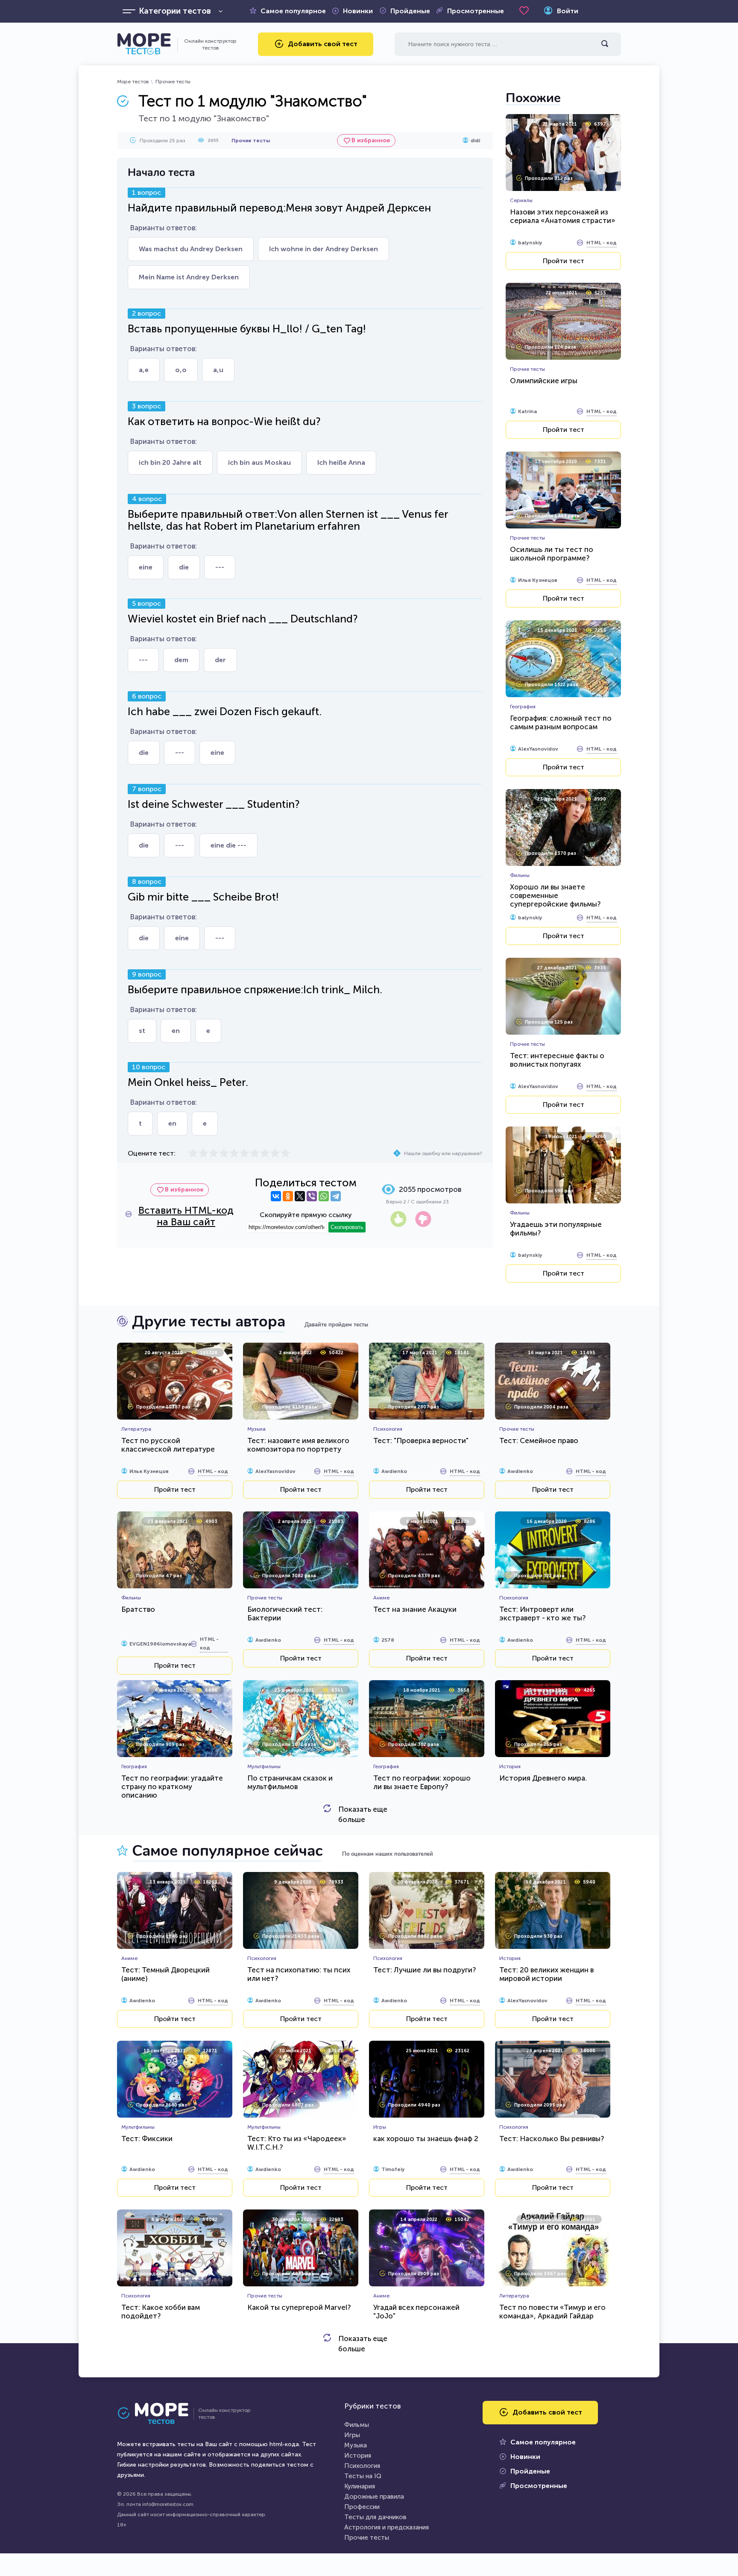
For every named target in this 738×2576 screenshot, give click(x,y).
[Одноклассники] (288, 1196)
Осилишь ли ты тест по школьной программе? (552, 554)
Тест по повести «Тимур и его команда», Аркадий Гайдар (552, 2312)
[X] (300, 1196)
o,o (181, 370)
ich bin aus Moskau (259, 462)
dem (181, 660)
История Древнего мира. (543, 1778)
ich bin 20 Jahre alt (170, 462)
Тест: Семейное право (539, 1441)
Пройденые (410, 11)
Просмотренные (476, 11)
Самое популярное (293, 11)
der (220, 660)
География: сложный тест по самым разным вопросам (561, 722)
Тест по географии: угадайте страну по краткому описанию (172, 1787)
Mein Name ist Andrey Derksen (189, 277)
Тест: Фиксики (147, 2139)
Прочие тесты (173, 82)
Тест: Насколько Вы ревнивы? (552, 2139)
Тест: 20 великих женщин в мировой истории (546, 1974)
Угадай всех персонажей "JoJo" (416, 2312)
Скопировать (347, 1227)
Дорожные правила (374, 2497)
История (358, 2456)
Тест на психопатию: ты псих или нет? (299, 1974)
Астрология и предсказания (387, 2527)
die (184, 567)
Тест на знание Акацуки (415, 1609)
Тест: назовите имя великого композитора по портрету (298, 1445)
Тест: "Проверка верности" (421, 1441)
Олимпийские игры (544, 381)
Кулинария (360, 2486)
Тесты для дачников (375, 2517)
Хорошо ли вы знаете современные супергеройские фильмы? (555, 895)
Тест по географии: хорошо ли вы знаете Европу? (422, 1782)
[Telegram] (336, 1196)
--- (220, 567)
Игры (352, 2435)
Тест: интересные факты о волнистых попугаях (557, 1060)
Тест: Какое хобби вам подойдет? (161, 2312)
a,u (218, 370)
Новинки (358, 11)
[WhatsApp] (324, 1196)
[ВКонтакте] (276, 1196)
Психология (362, 2466)
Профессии (362, 2507)
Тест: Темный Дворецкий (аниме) (165, 1974)
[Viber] (312, 1196)
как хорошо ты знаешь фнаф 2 (426, 2139)
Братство (138, 1609)
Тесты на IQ (363, 2476)
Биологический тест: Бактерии (285, 1614)
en (176, 1031)
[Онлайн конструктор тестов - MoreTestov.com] (144, 44)
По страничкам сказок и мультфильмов (290, 1782)
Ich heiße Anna (341, 462)
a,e (144, 370)
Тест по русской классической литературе (168, 1445)
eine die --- (228, 845)
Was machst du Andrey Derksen (191, 249)
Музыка (356, 2445)
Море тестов (133, 82)
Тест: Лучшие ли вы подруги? (425, 1970)
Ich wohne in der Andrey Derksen (324, 249)
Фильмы (357, 2425)
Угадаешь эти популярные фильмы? (556, 1229)
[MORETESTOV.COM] (158, 2414)
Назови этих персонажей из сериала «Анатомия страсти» (563, 216)
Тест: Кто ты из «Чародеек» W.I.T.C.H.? (297, 2143)
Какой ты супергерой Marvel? (299, 2307)
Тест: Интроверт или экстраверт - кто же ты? (542, 1614)
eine (146, 567)
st (142, 1031)
